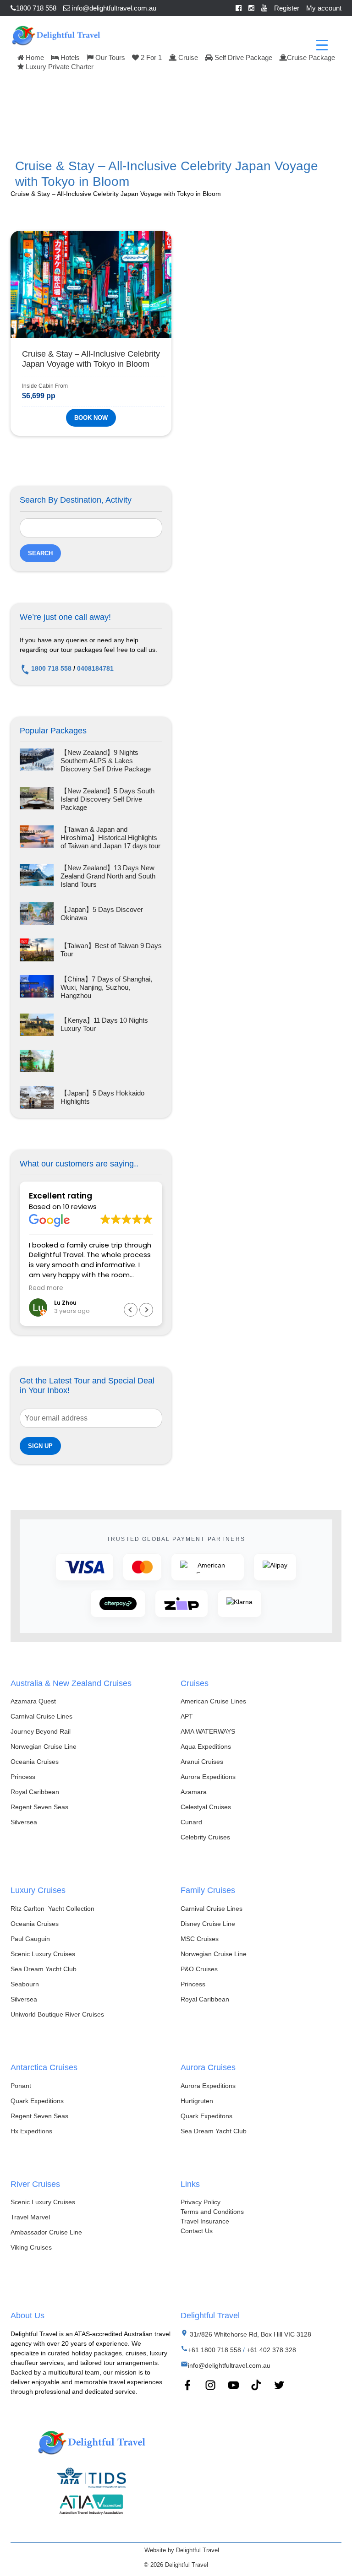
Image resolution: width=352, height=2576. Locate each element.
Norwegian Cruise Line (44, 1746)
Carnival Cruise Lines (41, 1716)
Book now (91, 418)
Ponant (21, 2086)
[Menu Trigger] (322, 45)
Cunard (191, 1822)
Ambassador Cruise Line (46, 2232)
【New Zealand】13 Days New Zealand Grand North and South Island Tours (108, 876)
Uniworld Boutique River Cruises (57, 2014)
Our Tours (109, 57)
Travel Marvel (30, 2217)
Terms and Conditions (212, 2212)
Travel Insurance (205, 2221)
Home (34, 57)
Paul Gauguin (30, 1939)
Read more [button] (46, 1288)
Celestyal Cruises (206, 1807)
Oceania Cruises (35, 1762)
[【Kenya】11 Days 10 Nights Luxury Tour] (37, 1025)
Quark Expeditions (37, 2101)
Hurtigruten (197, 2101)
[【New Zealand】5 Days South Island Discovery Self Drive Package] (37, 799)
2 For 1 (150, 57)
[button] (146, 1310)
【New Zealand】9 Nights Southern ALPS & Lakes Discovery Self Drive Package (106, 761)
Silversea (24, 1822)
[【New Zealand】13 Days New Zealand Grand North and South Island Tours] (37, 876)
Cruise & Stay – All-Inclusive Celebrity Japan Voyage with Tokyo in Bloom (91, 359)
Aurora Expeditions (208, 1777)
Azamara (194, 1792)
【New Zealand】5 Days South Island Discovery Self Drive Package (107, 799)
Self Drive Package (242, 57)
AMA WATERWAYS (208, 1731)
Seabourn (25, 1984)
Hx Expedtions (31, 2131)
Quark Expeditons (206, 2116)
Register (287, 8)
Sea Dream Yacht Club (44, 1969)
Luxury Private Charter (59, 67)
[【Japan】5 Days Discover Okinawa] (37, 914)
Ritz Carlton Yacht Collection (52, 1909)
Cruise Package (311, 57)
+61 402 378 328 (271, 2350)
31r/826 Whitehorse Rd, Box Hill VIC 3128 (250, 2334)
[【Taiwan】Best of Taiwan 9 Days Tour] (37, 950)
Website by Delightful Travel (182, 2550)
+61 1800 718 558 (214, 2350)
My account (324, 8)
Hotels (69, 57)
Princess (23, 1777)
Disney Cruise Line (208, 1924)
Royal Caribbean (35, 1792)
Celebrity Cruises (205, 1837)
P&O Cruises (199, 1969)
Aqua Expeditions (206, 1746)
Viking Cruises (31, 2247)
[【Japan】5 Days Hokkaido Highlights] (37, 1097)
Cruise (187, 57)
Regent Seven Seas (39, 1807)
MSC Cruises (200, 1939)
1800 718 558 (36, 8)
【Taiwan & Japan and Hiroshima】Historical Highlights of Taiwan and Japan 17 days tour (110, 838)
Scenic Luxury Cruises (43, 1954)
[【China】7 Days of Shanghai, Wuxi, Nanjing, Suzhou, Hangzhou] (37, 987)
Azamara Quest (33, 1701)
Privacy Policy (201, 2202)
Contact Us (197, 2231)
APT (187, 1716)
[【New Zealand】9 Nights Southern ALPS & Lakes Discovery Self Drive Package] (37, 761)
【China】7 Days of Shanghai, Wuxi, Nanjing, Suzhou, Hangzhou (106, 987)
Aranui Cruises (202, 1762)
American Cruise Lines (213, 1701)
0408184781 (95, 668)
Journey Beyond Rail (41, 1731)
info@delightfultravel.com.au (113, 8)
